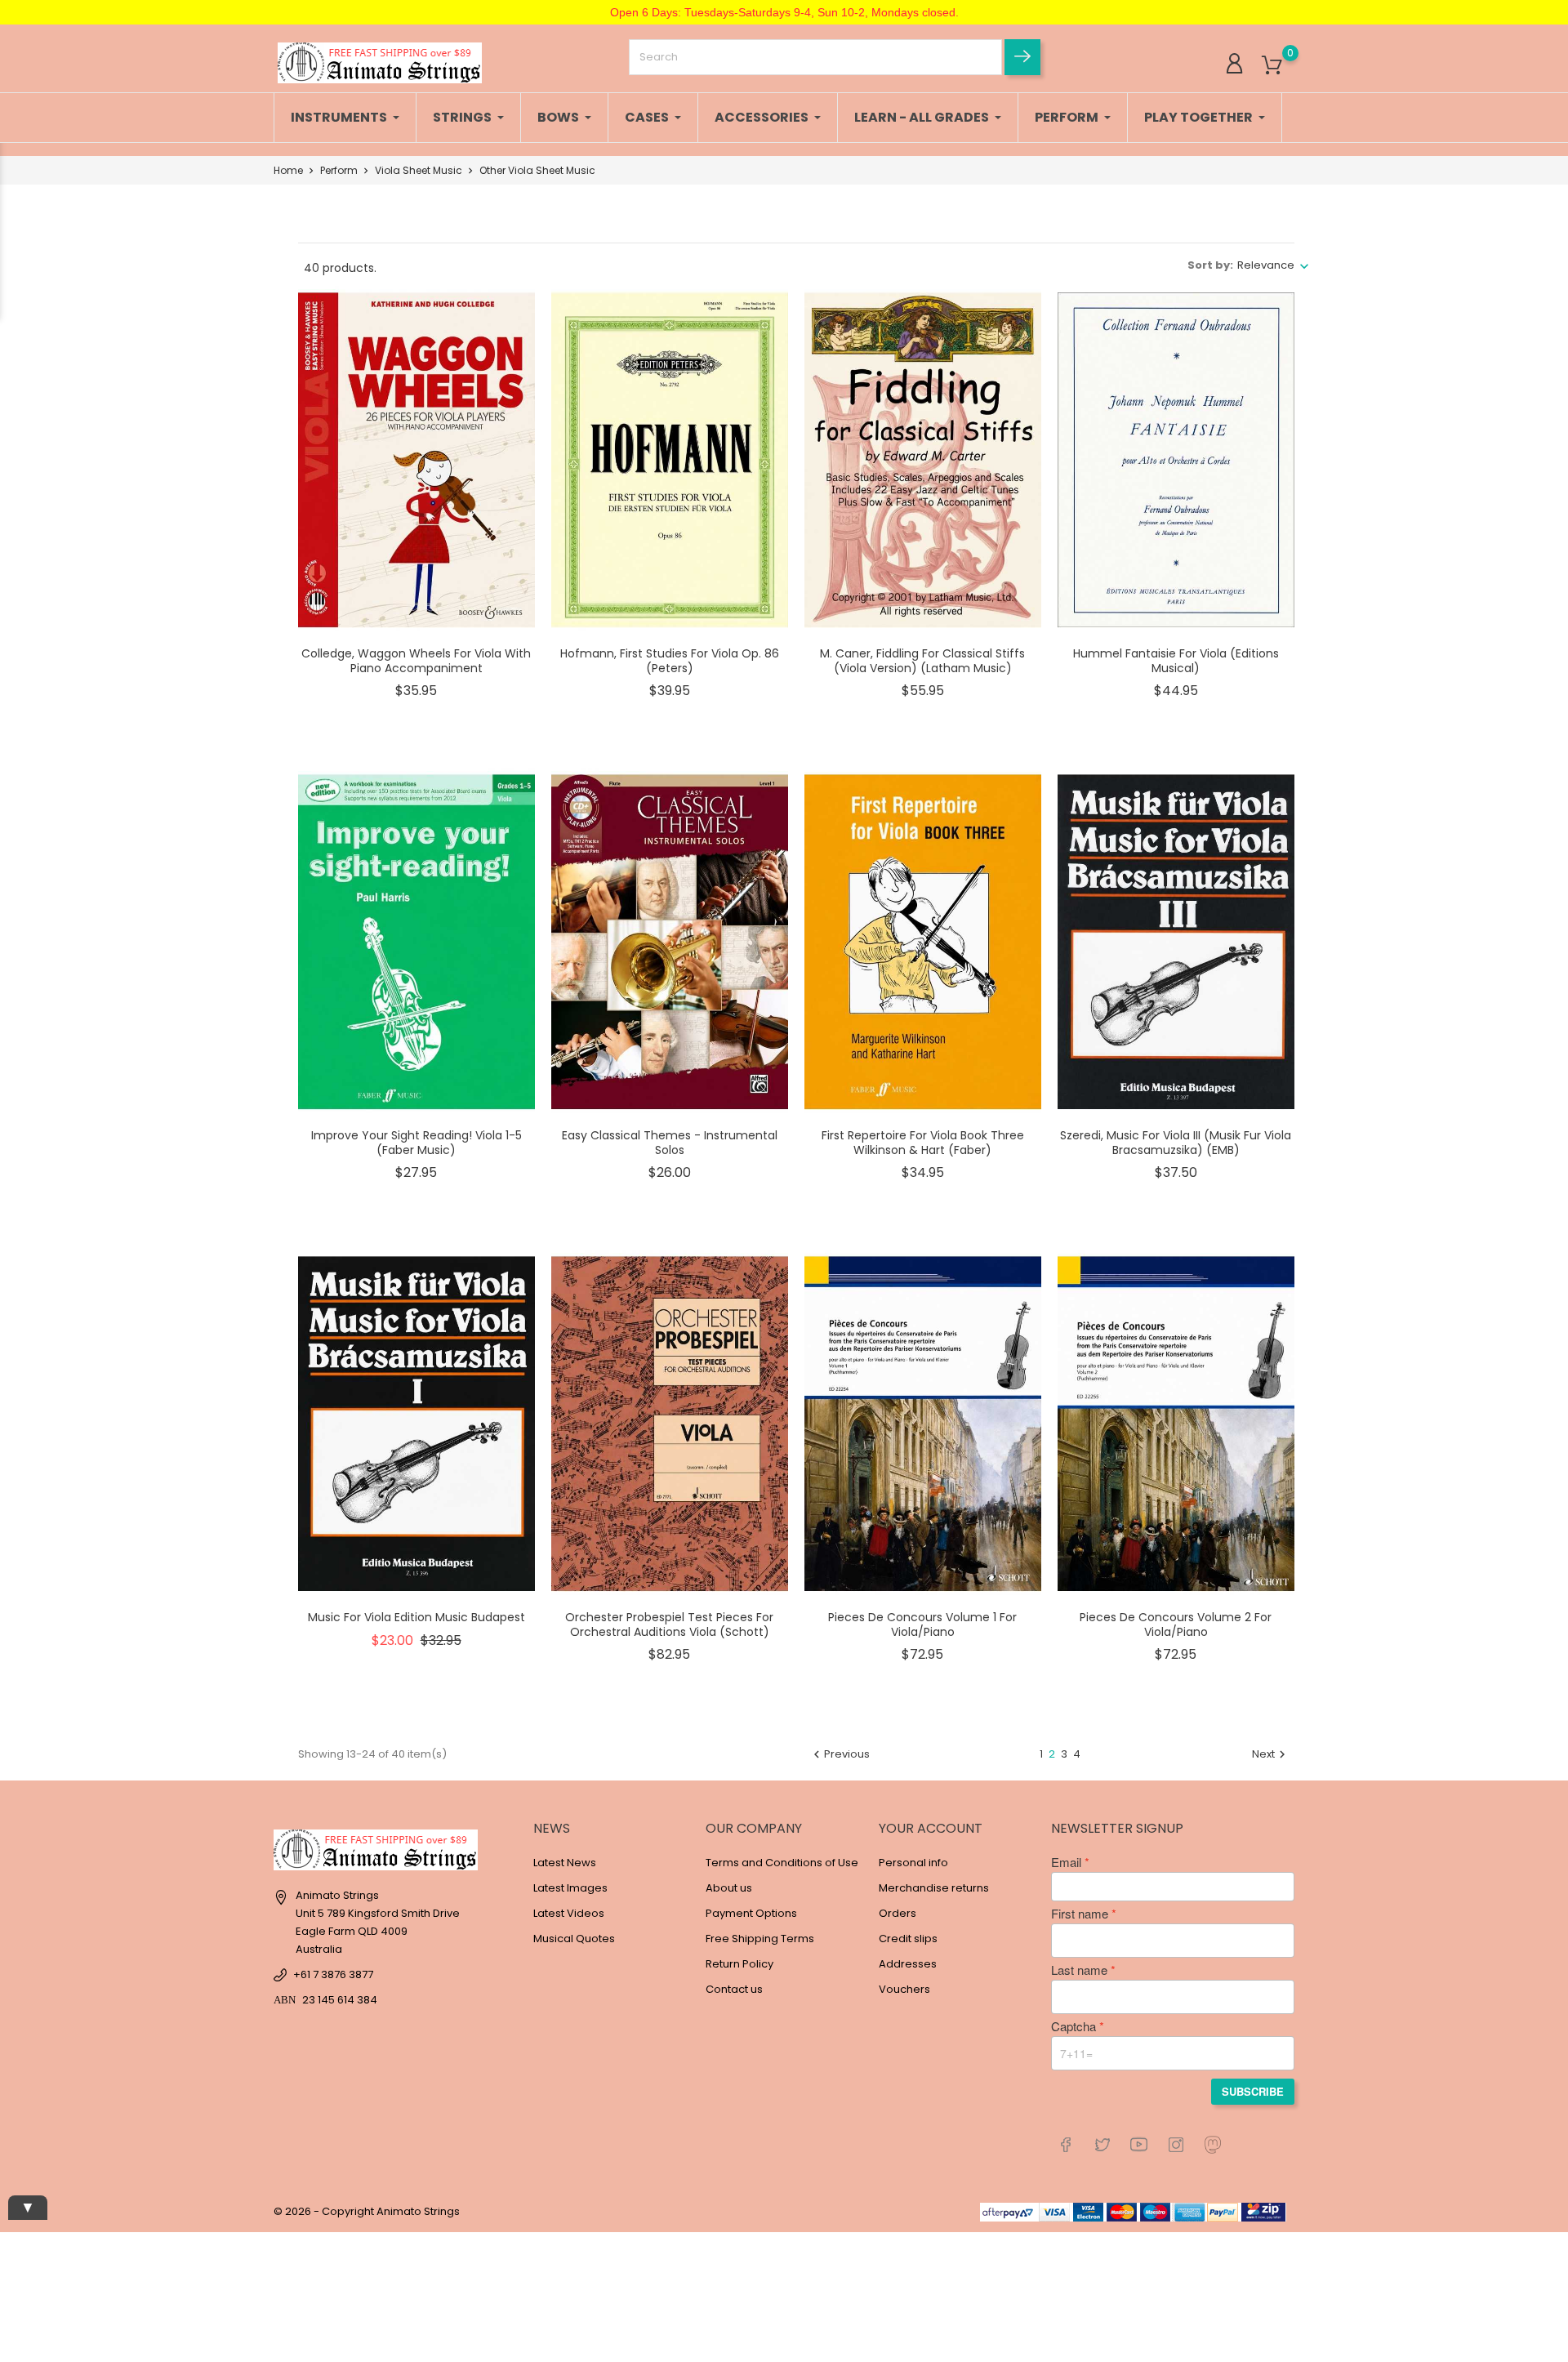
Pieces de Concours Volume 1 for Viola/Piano (922, 1624)
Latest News (565, 1863)
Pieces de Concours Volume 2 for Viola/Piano (1176, 1624)
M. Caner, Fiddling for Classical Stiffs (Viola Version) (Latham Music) (922, 661)
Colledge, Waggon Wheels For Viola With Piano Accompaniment (416, 661)
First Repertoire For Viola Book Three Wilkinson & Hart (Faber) (923, 1143)
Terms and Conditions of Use (782, 1863)
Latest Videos (569, 1913)
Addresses (908, 1964)
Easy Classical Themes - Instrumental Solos (670, 1143)
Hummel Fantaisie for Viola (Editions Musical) (1176, 661)
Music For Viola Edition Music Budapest (416, 1617)
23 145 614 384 (340, 2000)
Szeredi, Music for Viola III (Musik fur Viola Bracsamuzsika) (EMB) (1176, 1143)
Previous (840, 1754)
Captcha (1074, 2026)
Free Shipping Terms (760, 1939)
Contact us (734, 1989)
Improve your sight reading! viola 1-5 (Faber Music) (416, 1143)
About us (729, 1888)
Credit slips (908, 1939)
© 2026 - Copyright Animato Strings (367, 2211)
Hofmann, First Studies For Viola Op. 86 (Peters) (670, 661)
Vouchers (904, 1989)
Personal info (913, 1863)
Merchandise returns (934, 1888)
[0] (1272, 66)
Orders (898, 1913)
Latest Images (570, 1888)
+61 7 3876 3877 (333, 1974)
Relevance (1266, 265)
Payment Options (751, 1913)
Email (1066, 1862)
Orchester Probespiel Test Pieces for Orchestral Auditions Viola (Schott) (669, 1624)
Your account (931, 1828)
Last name (1079, 1970)
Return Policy (739, 1964)
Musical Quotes (574, 1939)
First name (1080, 1914)
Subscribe (1253, 2091)
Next (1271, 1754)
